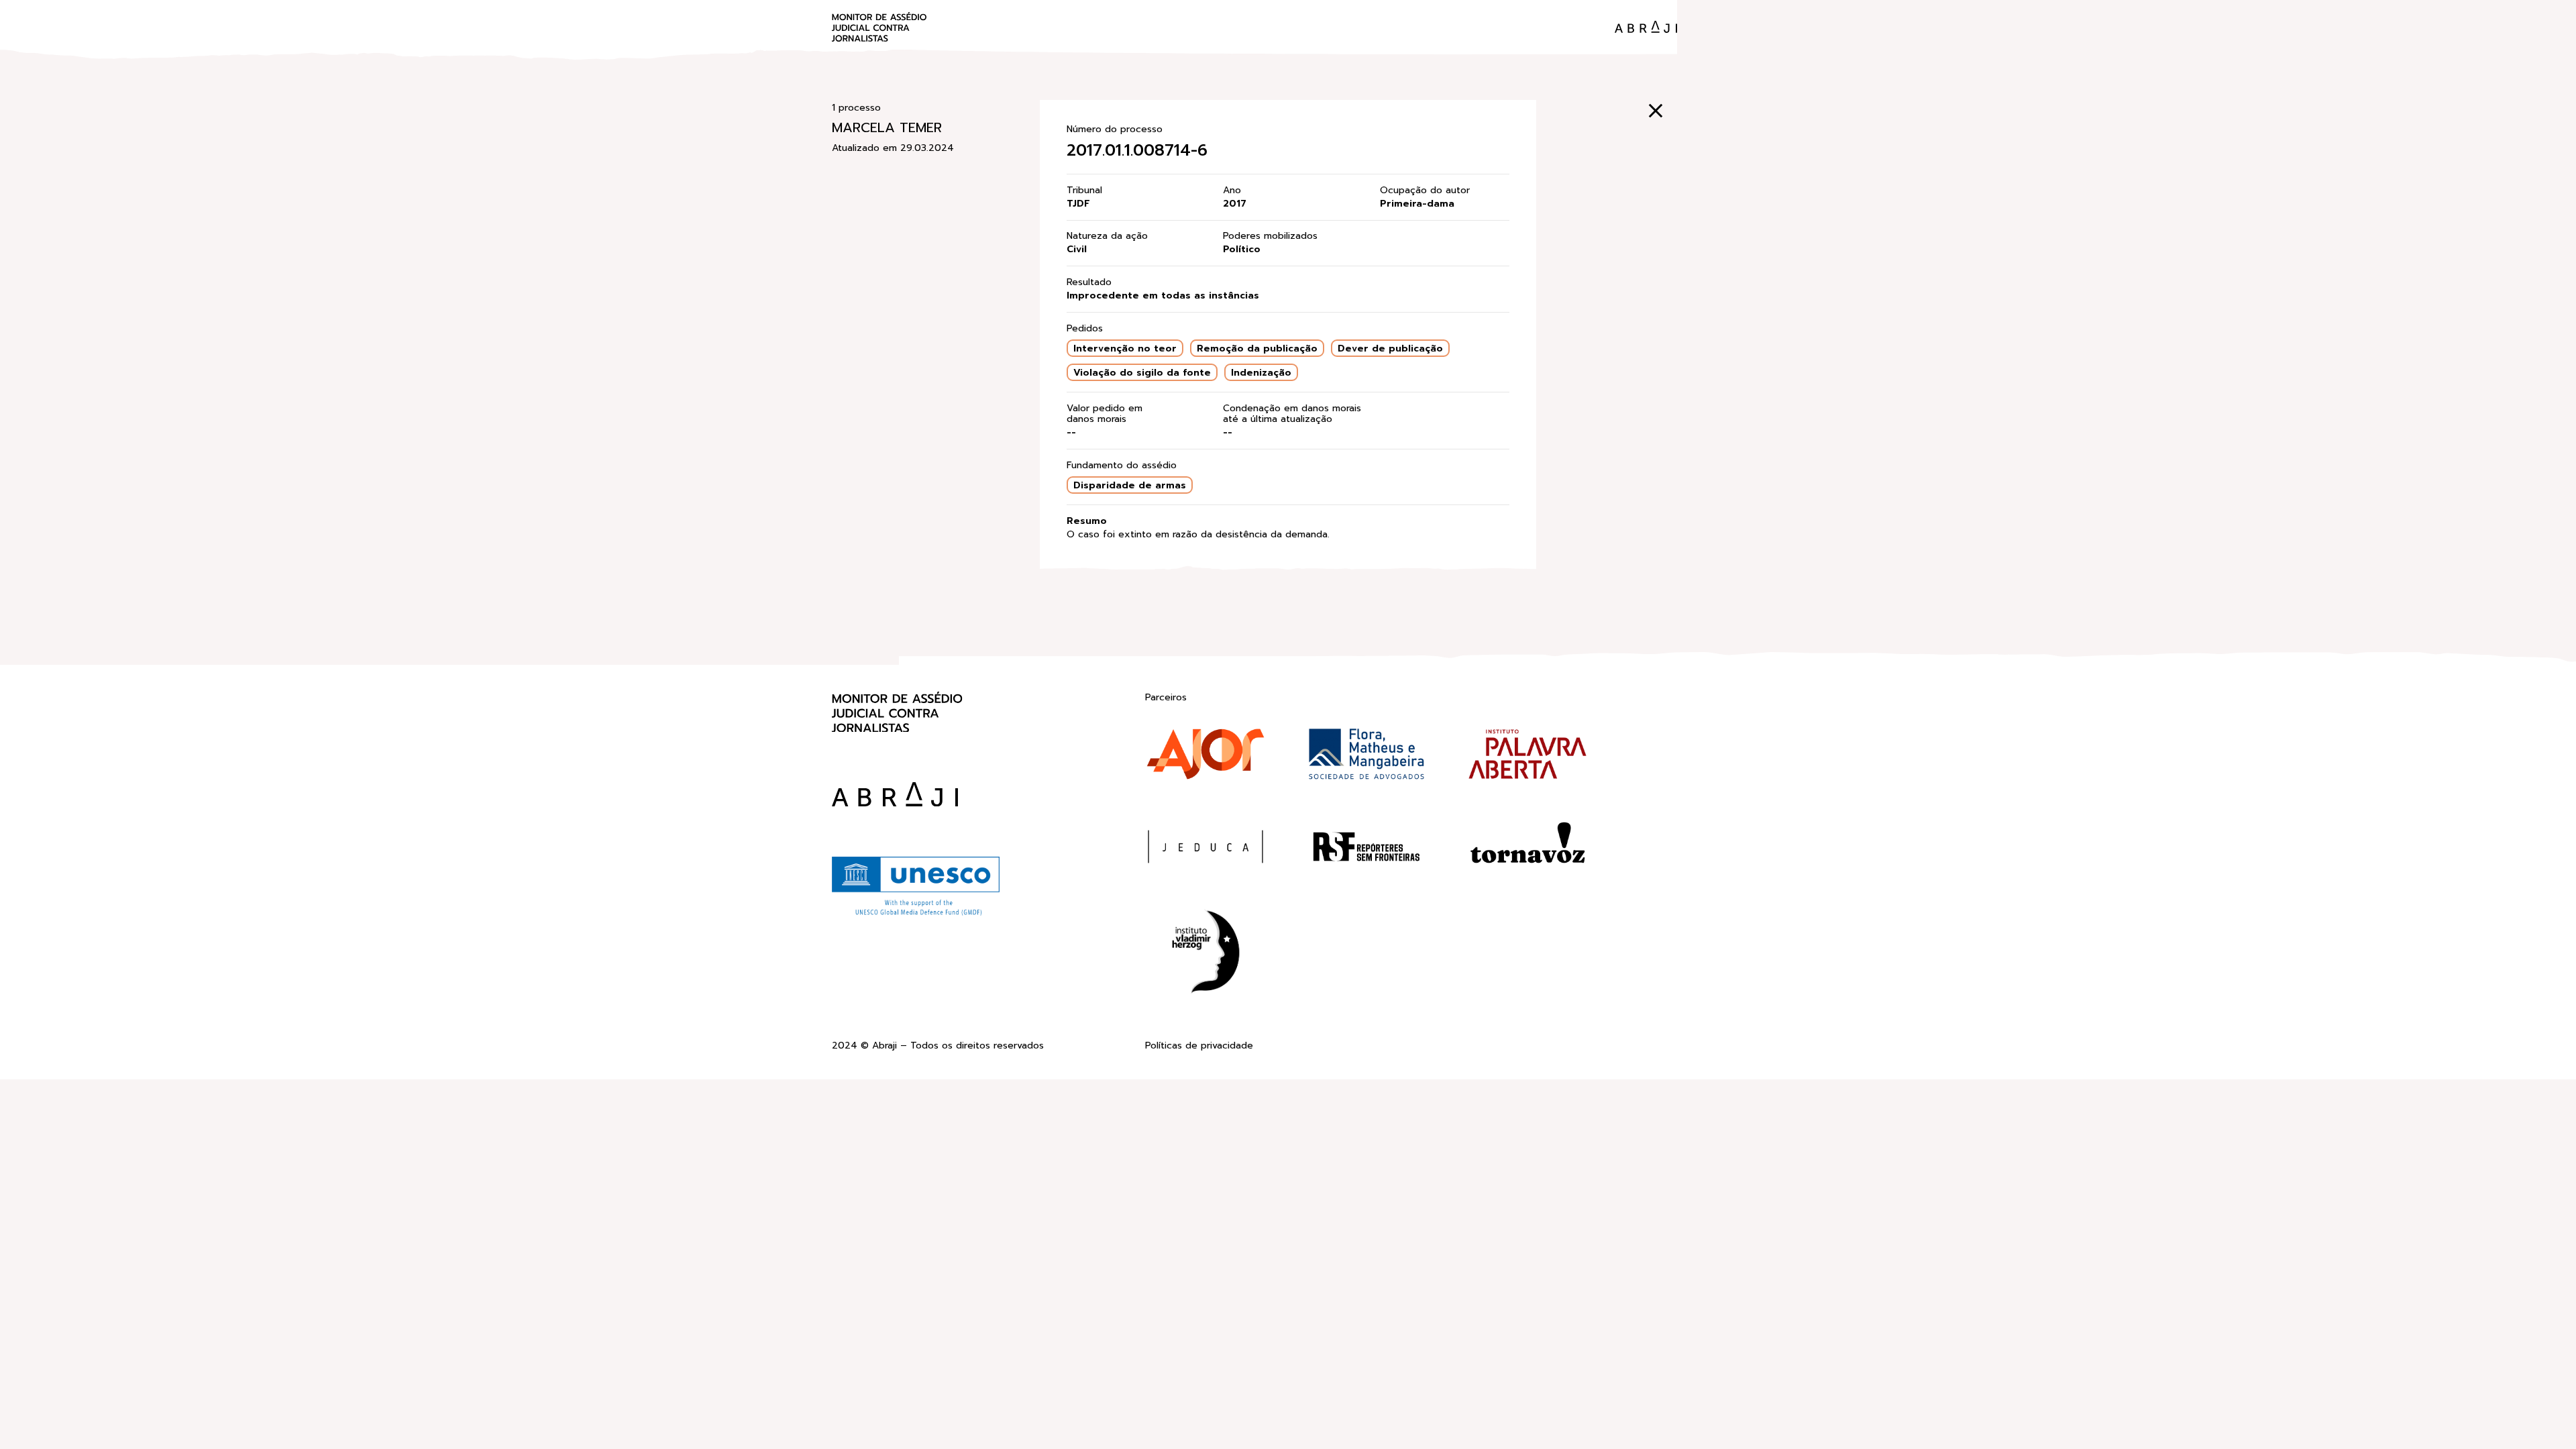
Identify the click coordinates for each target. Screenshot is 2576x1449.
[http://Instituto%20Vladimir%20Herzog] (1205, 954)
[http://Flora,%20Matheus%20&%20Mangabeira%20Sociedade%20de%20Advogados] (1366, 757)
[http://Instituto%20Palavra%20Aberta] (1527, 757)
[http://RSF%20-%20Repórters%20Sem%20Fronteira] (1366, 849)
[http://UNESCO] (916, 914)
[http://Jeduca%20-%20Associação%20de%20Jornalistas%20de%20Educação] (1205, 849)
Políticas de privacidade (1199, 1046)
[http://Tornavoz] (1527, 849)
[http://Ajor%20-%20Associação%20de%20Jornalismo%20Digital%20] (1205, 757)
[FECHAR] (1656, 111)
